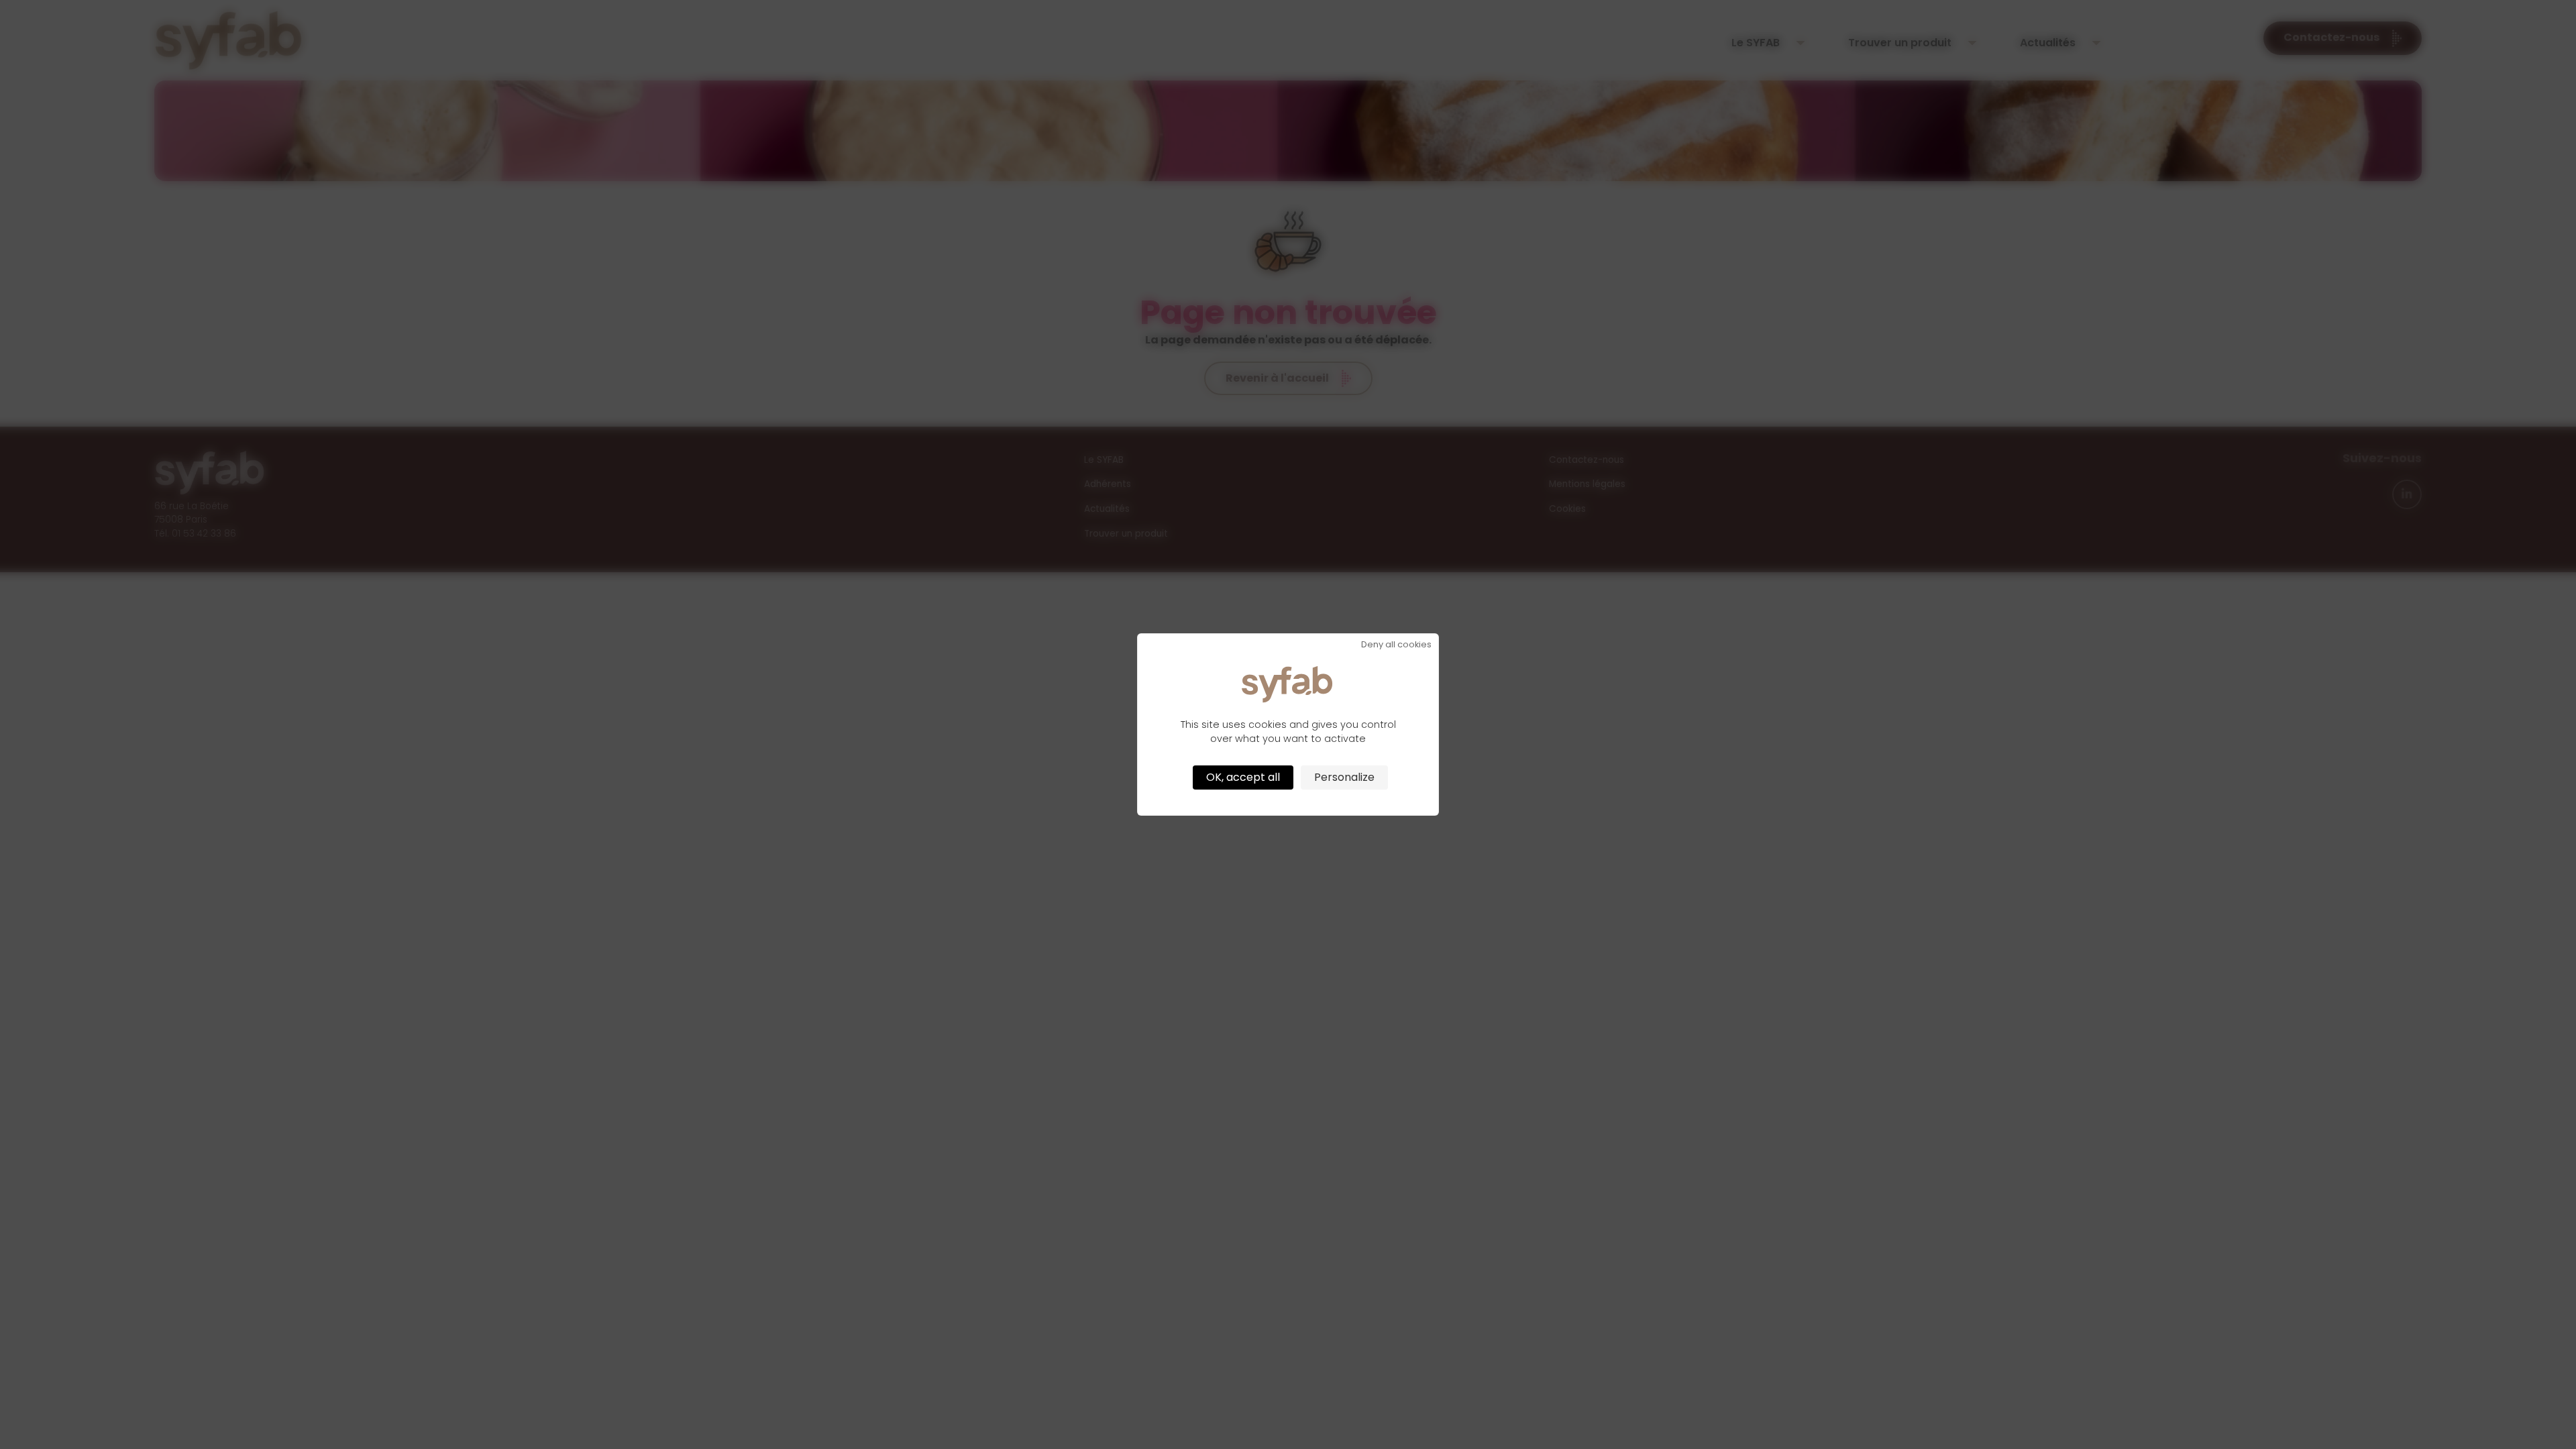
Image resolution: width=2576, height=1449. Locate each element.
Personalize (1344, 777)
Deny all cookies (1396, 645)
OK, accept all (1243, 777)
